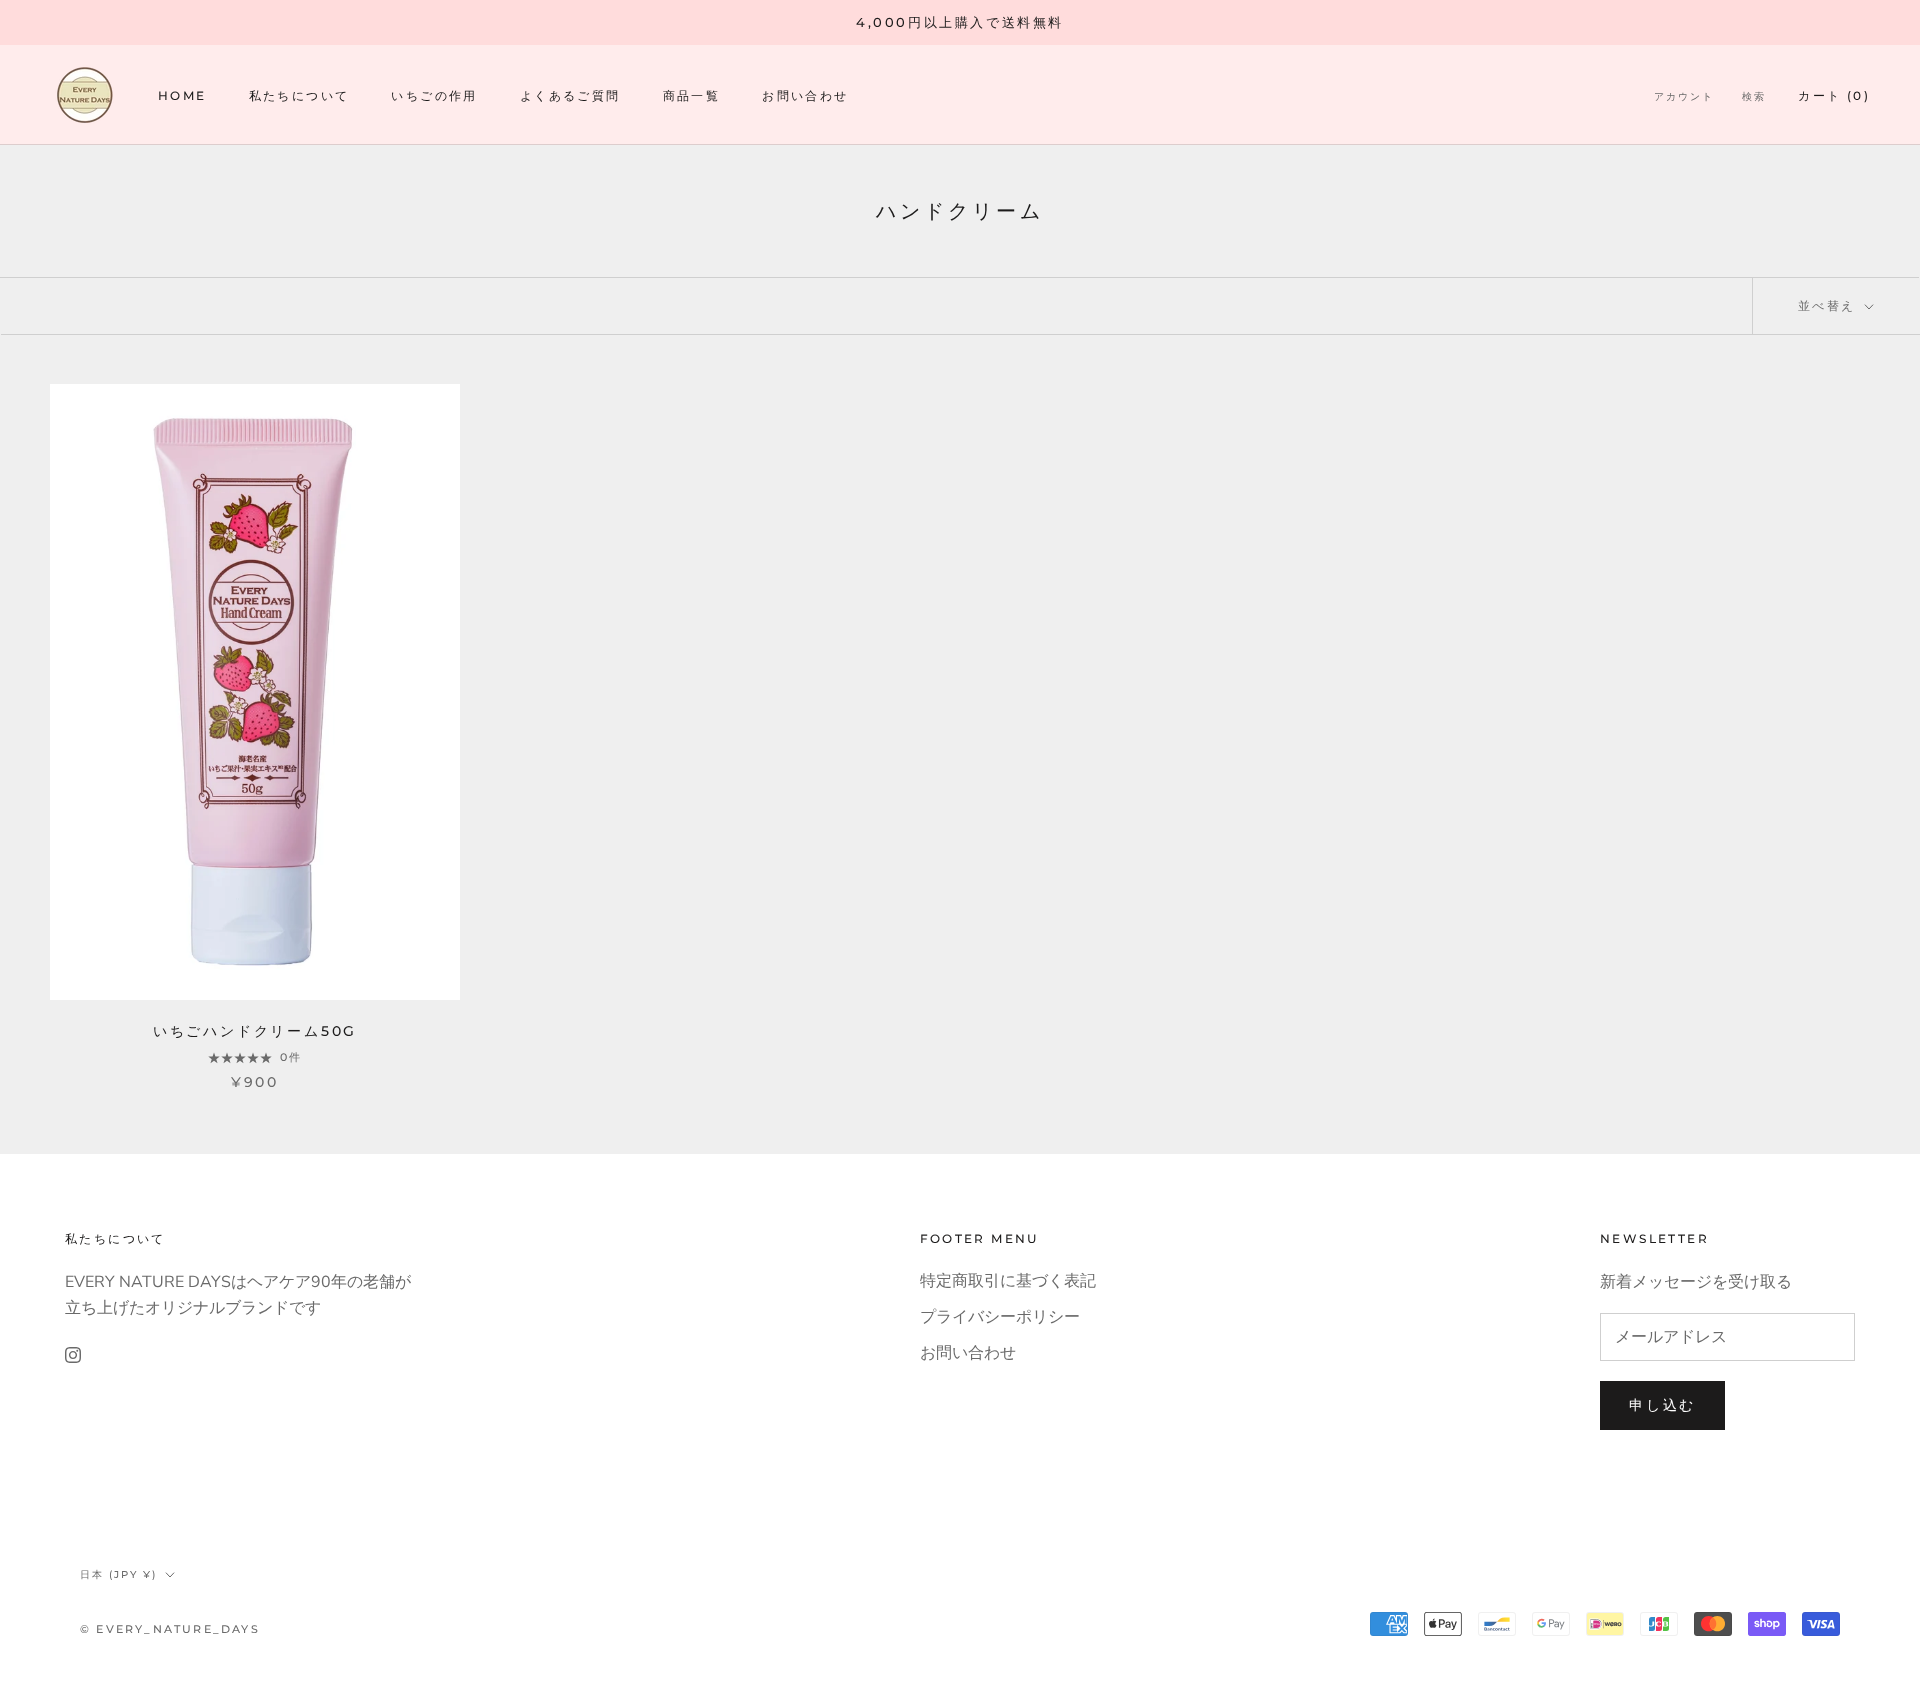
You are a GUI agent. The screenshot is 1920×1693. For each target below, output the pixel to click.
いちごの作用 (434, 95)
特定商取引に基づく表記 (1008, 1281)
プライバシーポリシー (1000, 1317)
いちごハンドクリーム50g (255, 1031)
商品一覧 (692, 95)
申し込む (1662, 1405)
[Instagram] (73, 1354)
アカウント (1684, 96)
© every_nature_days (170, 1629)
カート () (1834, 95)
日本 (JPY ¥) (118, 1574)
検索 (1754, 96)
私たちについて (299, 95)
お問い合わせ (805, 95)
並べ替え (1829, 305)
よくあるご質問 (570, 95)
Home (182, 95)
